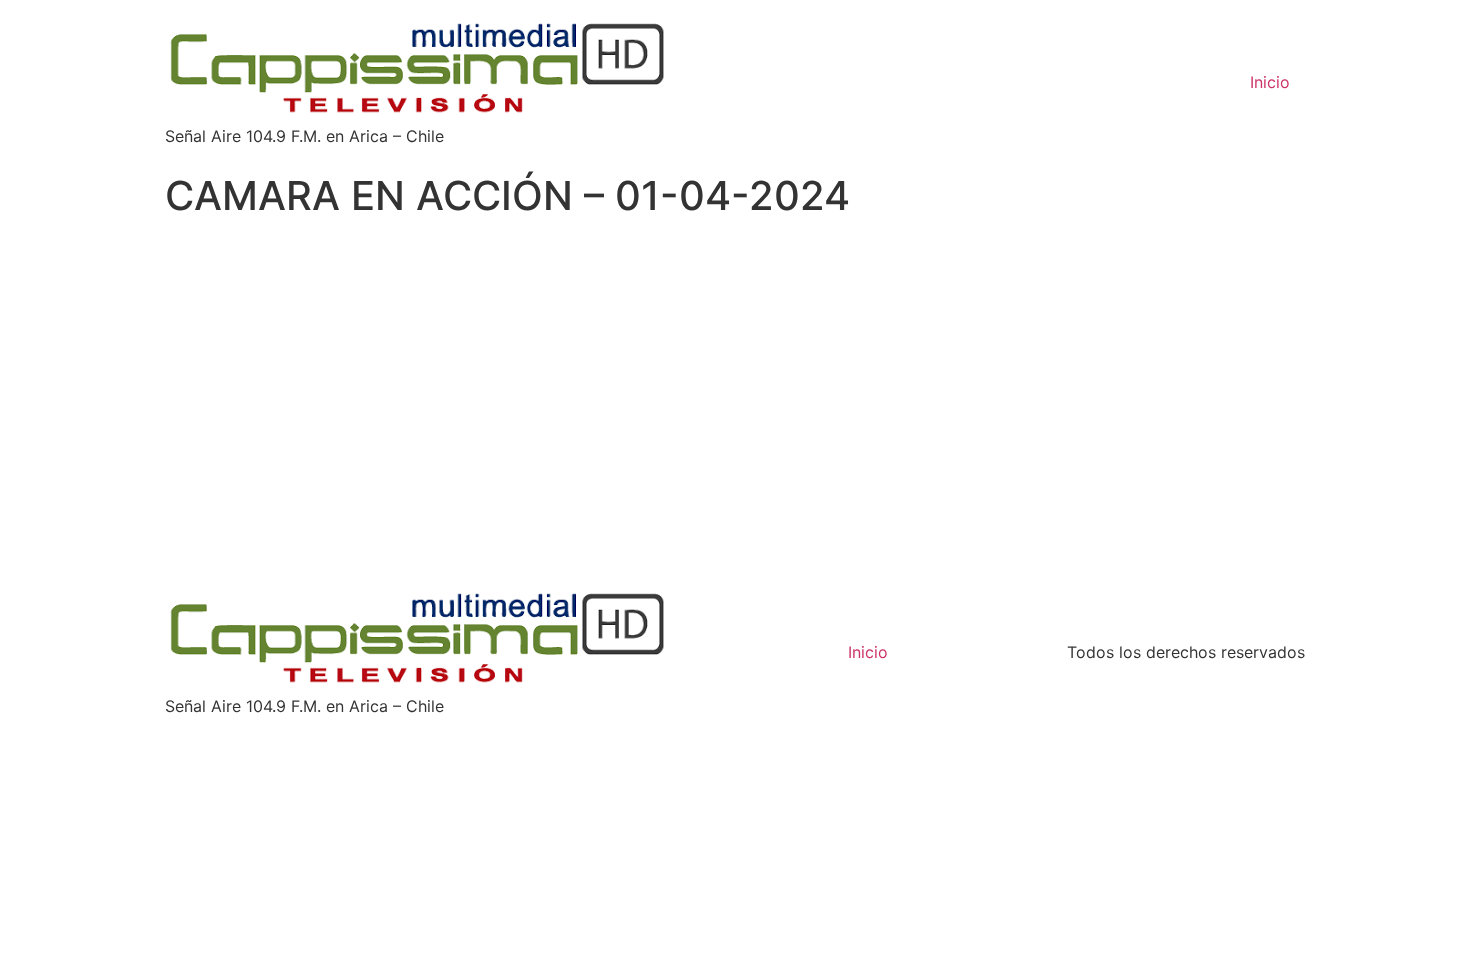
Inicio (1270, 82)
